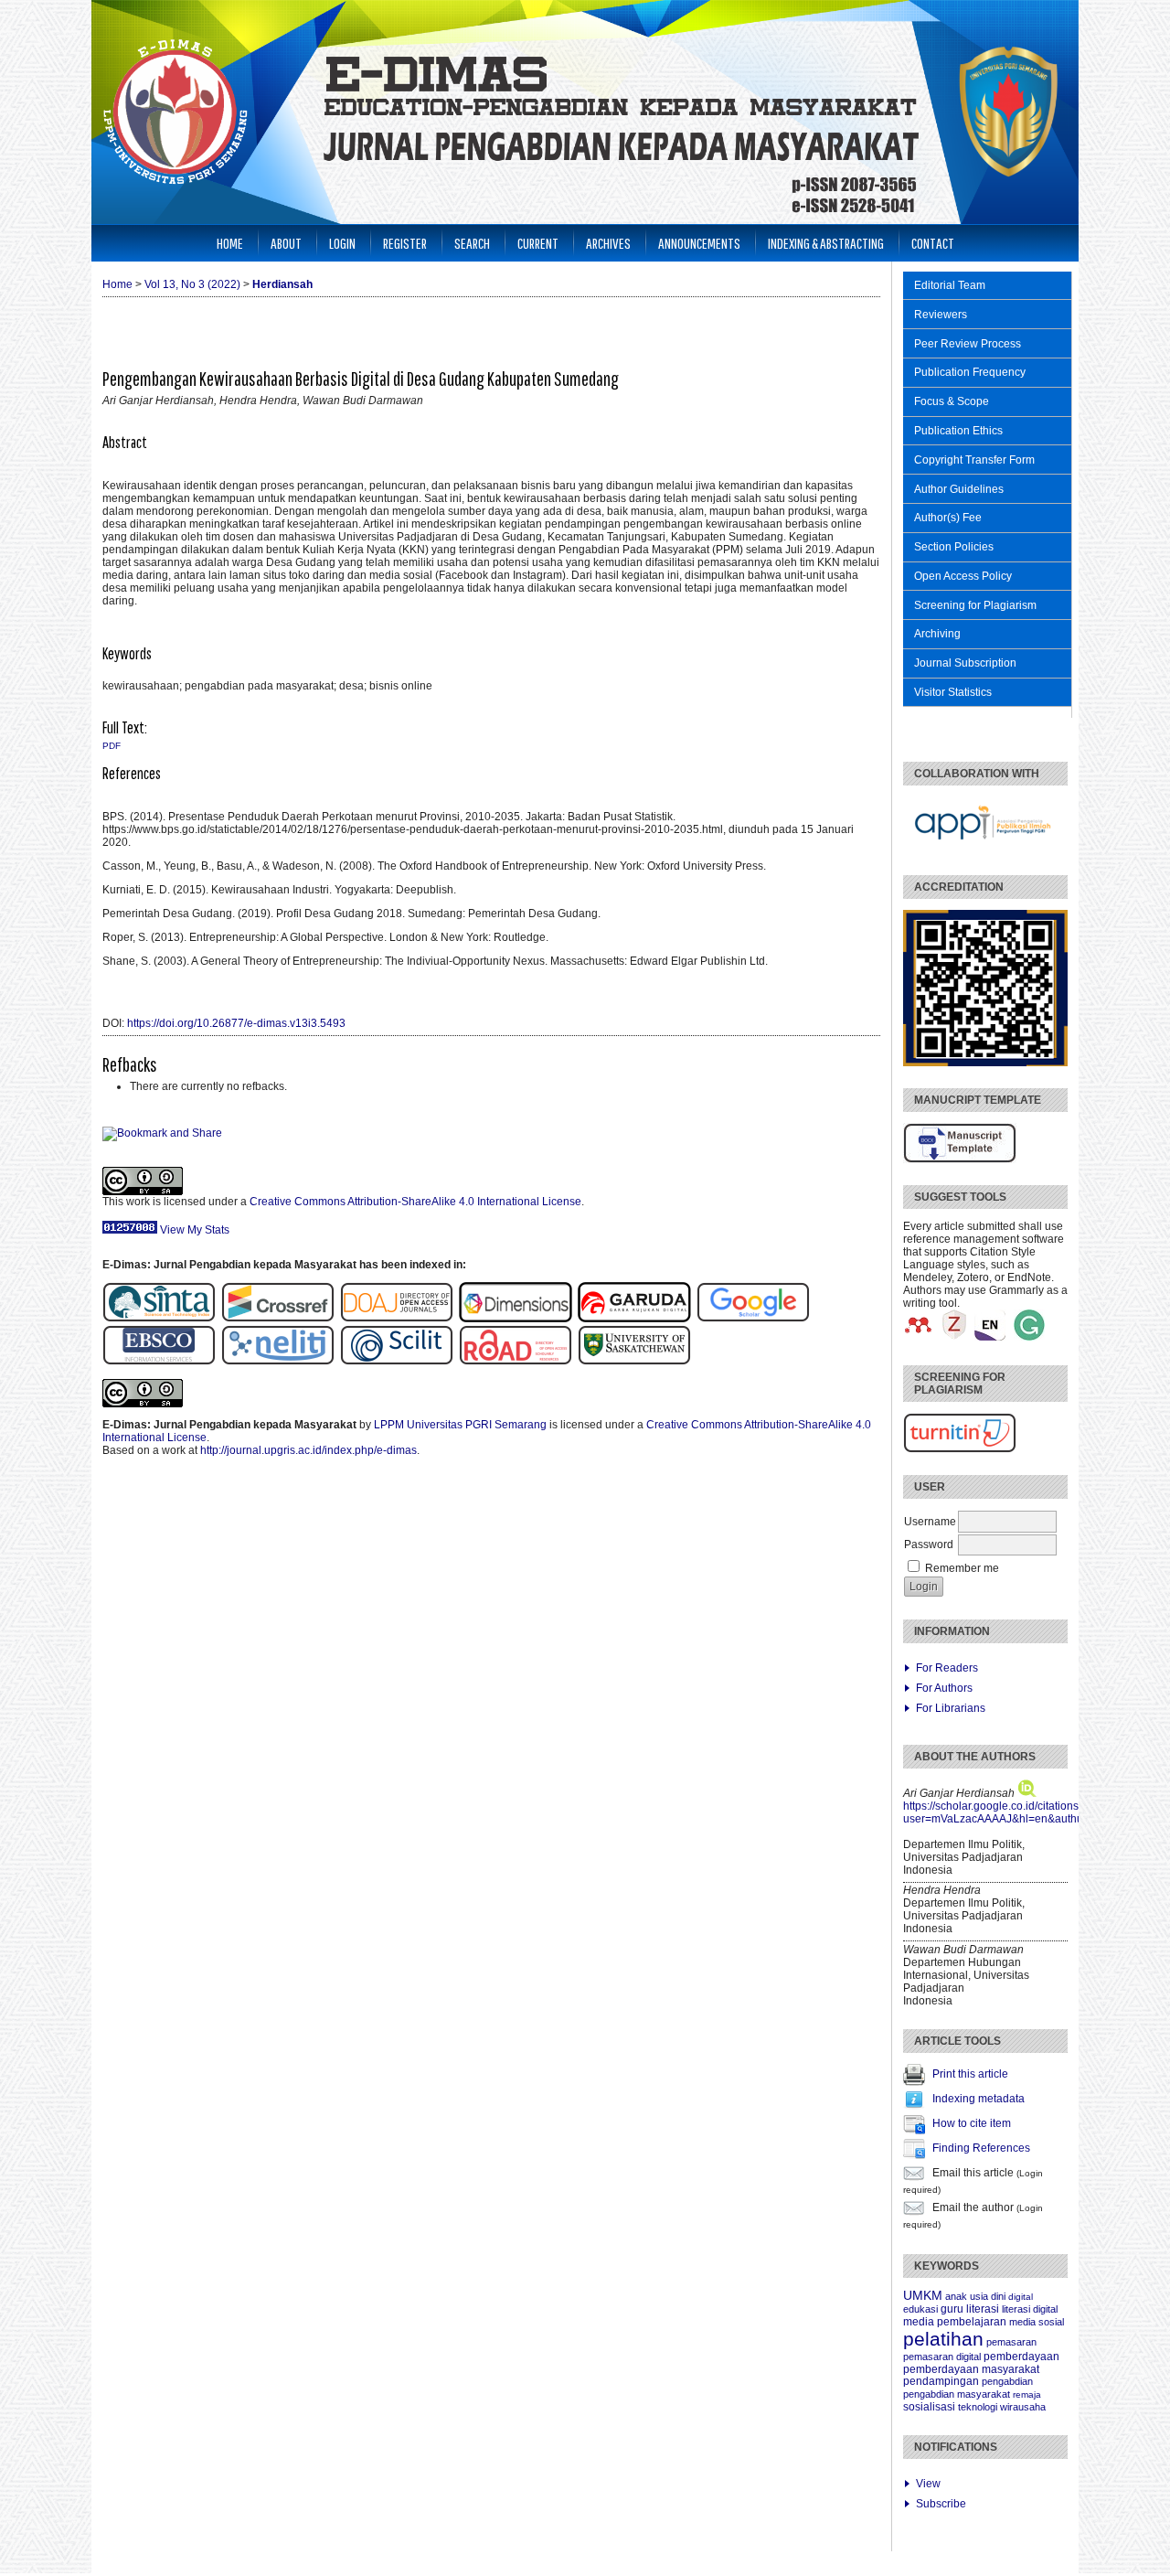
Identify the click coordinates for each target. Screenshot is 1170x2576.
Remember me (962, 1568)
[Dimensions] (518, 1319)
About (286, 243)
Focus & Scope (952, 401)
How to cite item (972, 2123)
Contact (933, 243)
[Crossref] (278, 1319)
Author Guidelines (959, 489)
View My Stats (195, 1230)
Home (230, 243)
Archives (608, 243)
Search (472, 243)
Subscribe (941, 2504)
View (928, 2484)
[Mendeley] (919, 1337)
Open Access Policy (963, 576)
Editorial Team (950, 285)
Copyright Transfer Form (974, 460)
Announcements (699, 243)
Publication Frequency (970, 372)
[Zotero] (954, 1337)
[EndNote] (990, 1337)
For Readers (947, 1668)
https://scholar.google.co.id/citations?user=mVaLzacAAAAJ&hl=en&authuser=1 (1007, 1812)
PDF (112, 746)
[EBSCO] (162, 1362)
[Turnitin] (960, 1449)
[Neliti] (278, 1362)
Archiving (937, 634)
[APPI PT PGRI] (984, 850)
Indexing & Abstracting (826, 243)
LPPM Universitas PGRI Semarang (460, 1425)
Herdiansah (282, 284)
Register (405, 243)
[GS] (753, 1319)
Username (930, 1522)
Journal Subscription (965, 663)
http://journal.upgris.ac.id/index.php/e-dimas (308, 1450)
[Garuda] (637, 1319)
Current (538, 243)
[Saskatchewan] (634, 1362)
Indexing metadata (979, 2099)
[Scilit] (397, 1362)
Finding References (981, 2148)
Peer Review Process (968, 344)
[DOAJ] (397, 1319)
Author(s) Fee (948, 518)
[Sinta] (159, 1319)
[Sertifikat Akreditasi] (985, 1063)
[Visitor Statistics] (130, 1230)
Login (342, 243)
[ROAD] (516, 1362)
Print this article (970, 2074)
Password (929, 1545)
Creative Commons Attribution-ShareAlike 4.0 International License (415, 1202)
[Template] (960, 1160)
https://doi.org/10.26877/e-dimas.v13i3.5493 (236, 1023)
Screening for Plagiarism (975, 605)
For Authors (944, 1688)
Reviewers (941, 315)
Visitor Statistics (953, 692)
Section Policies (954, 547)
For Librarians (951, 1708)
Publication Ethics (958, 431)
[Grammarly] (1029, 1337)
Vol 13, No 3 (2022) (192, 284)
